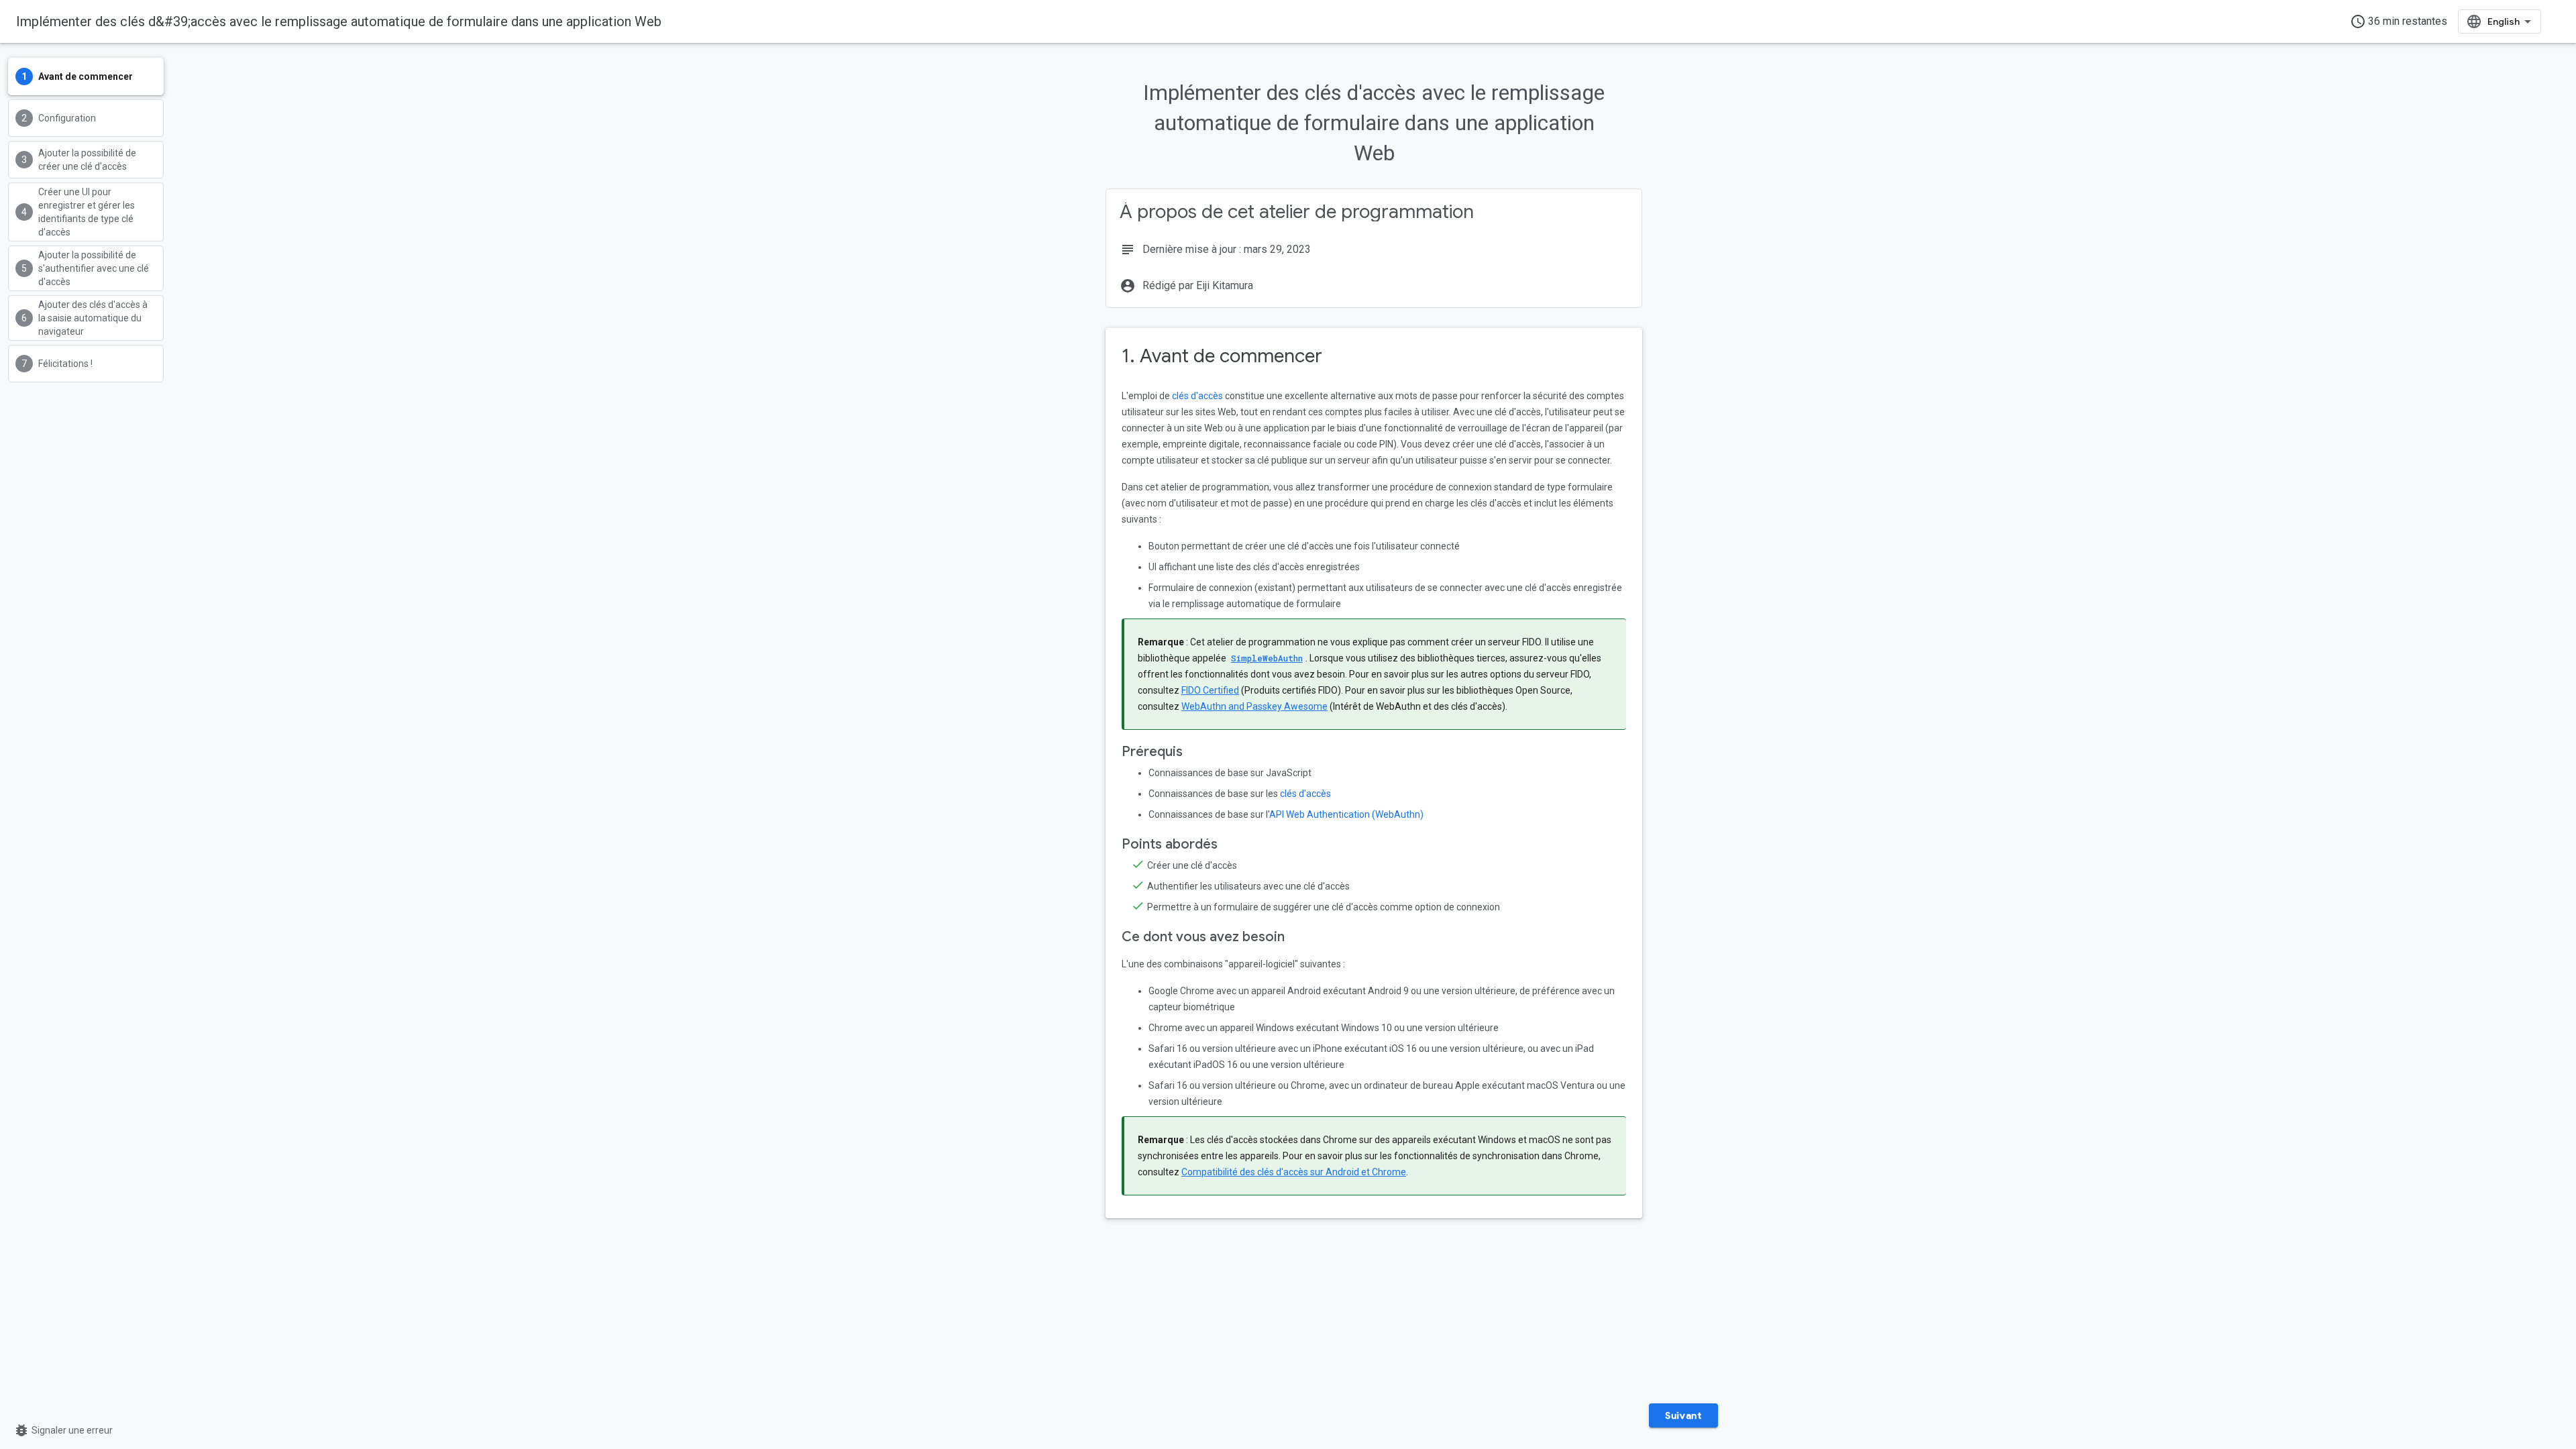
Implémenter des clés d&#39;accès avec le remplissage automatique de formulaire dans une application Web (339, 21)
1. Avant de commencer (1222, 356)
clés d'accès (1197, 396)
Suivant (1683, 1415)
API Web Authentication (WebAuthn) (1346, 814)
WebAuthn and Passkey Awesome (1254, 706)
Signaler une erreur (63, 1430)
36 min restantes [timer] (2399, 21)
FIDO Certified (1210, 690)
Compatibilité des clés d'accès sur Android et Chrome (1294, 1172)
